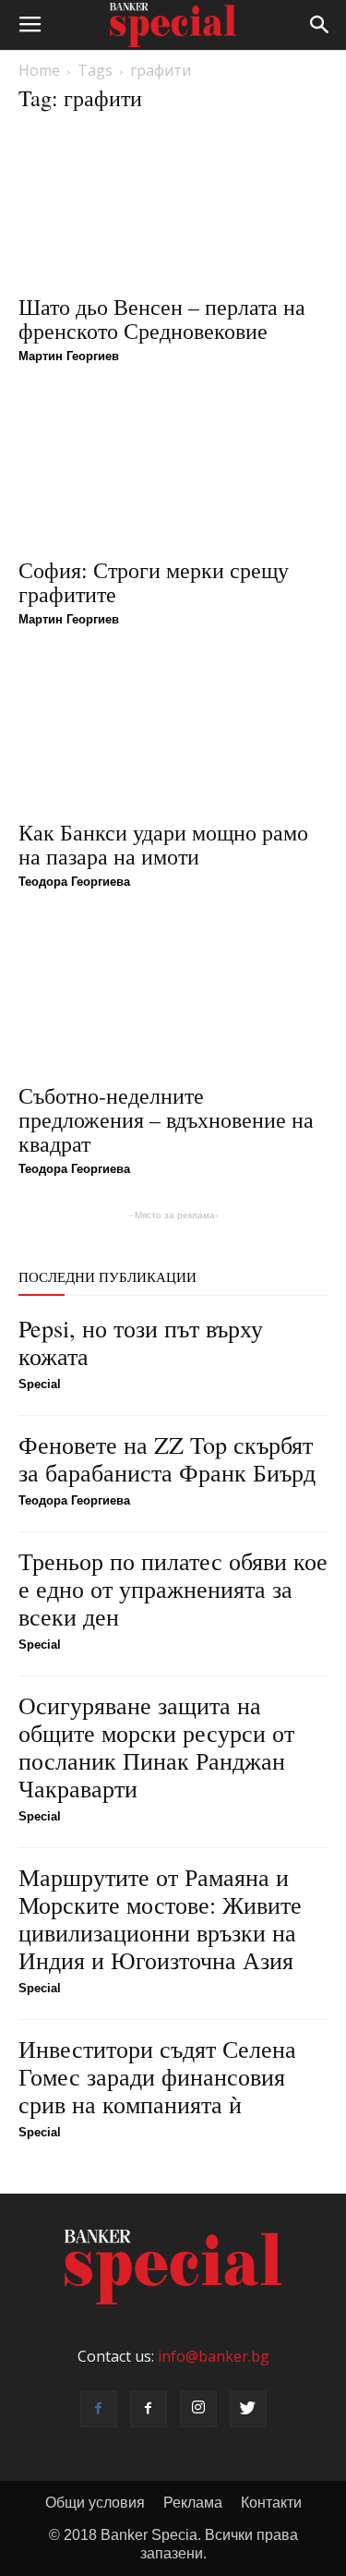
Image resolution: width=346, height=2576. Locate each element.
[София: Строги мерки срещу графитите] (173, 469)
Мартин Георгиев (69, 356)
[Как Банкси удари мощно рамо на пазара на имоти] (173, 732)
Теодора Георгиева (74, 882)
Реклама (193, 2503)
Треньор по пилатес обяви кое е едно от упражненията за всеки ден (173, 1589)
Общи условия (95, 2503)
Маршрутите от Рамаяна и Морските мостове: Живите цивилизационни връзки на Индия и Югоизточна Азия (160, 1918)
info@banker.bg (214, 2356)
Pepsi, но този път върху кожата (141, 1342)
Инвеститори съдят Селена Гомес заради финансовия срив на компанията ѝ (157, 2076)
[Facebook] (99, 2409)
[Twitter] (248, 2409)
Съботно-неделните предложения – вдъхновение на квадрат (166, 1119)
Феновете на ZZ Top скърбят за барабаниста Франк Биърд (167, 1458)
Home (39, 70)
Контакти (271, 2503)
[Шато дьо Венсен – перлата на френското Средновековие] (173, 206)
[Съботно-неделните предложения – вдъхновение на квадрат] (173, 994)
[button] (320, 25)
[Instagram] (198, 2409)
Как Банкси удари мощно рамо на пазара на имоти (163, 844)
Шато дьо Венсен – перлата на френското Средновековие (162, 319)
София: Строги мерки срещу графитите (154, 582)
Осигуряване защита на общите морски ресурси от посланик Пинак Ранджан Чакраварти (156, 1747)
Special (40, 1384)
